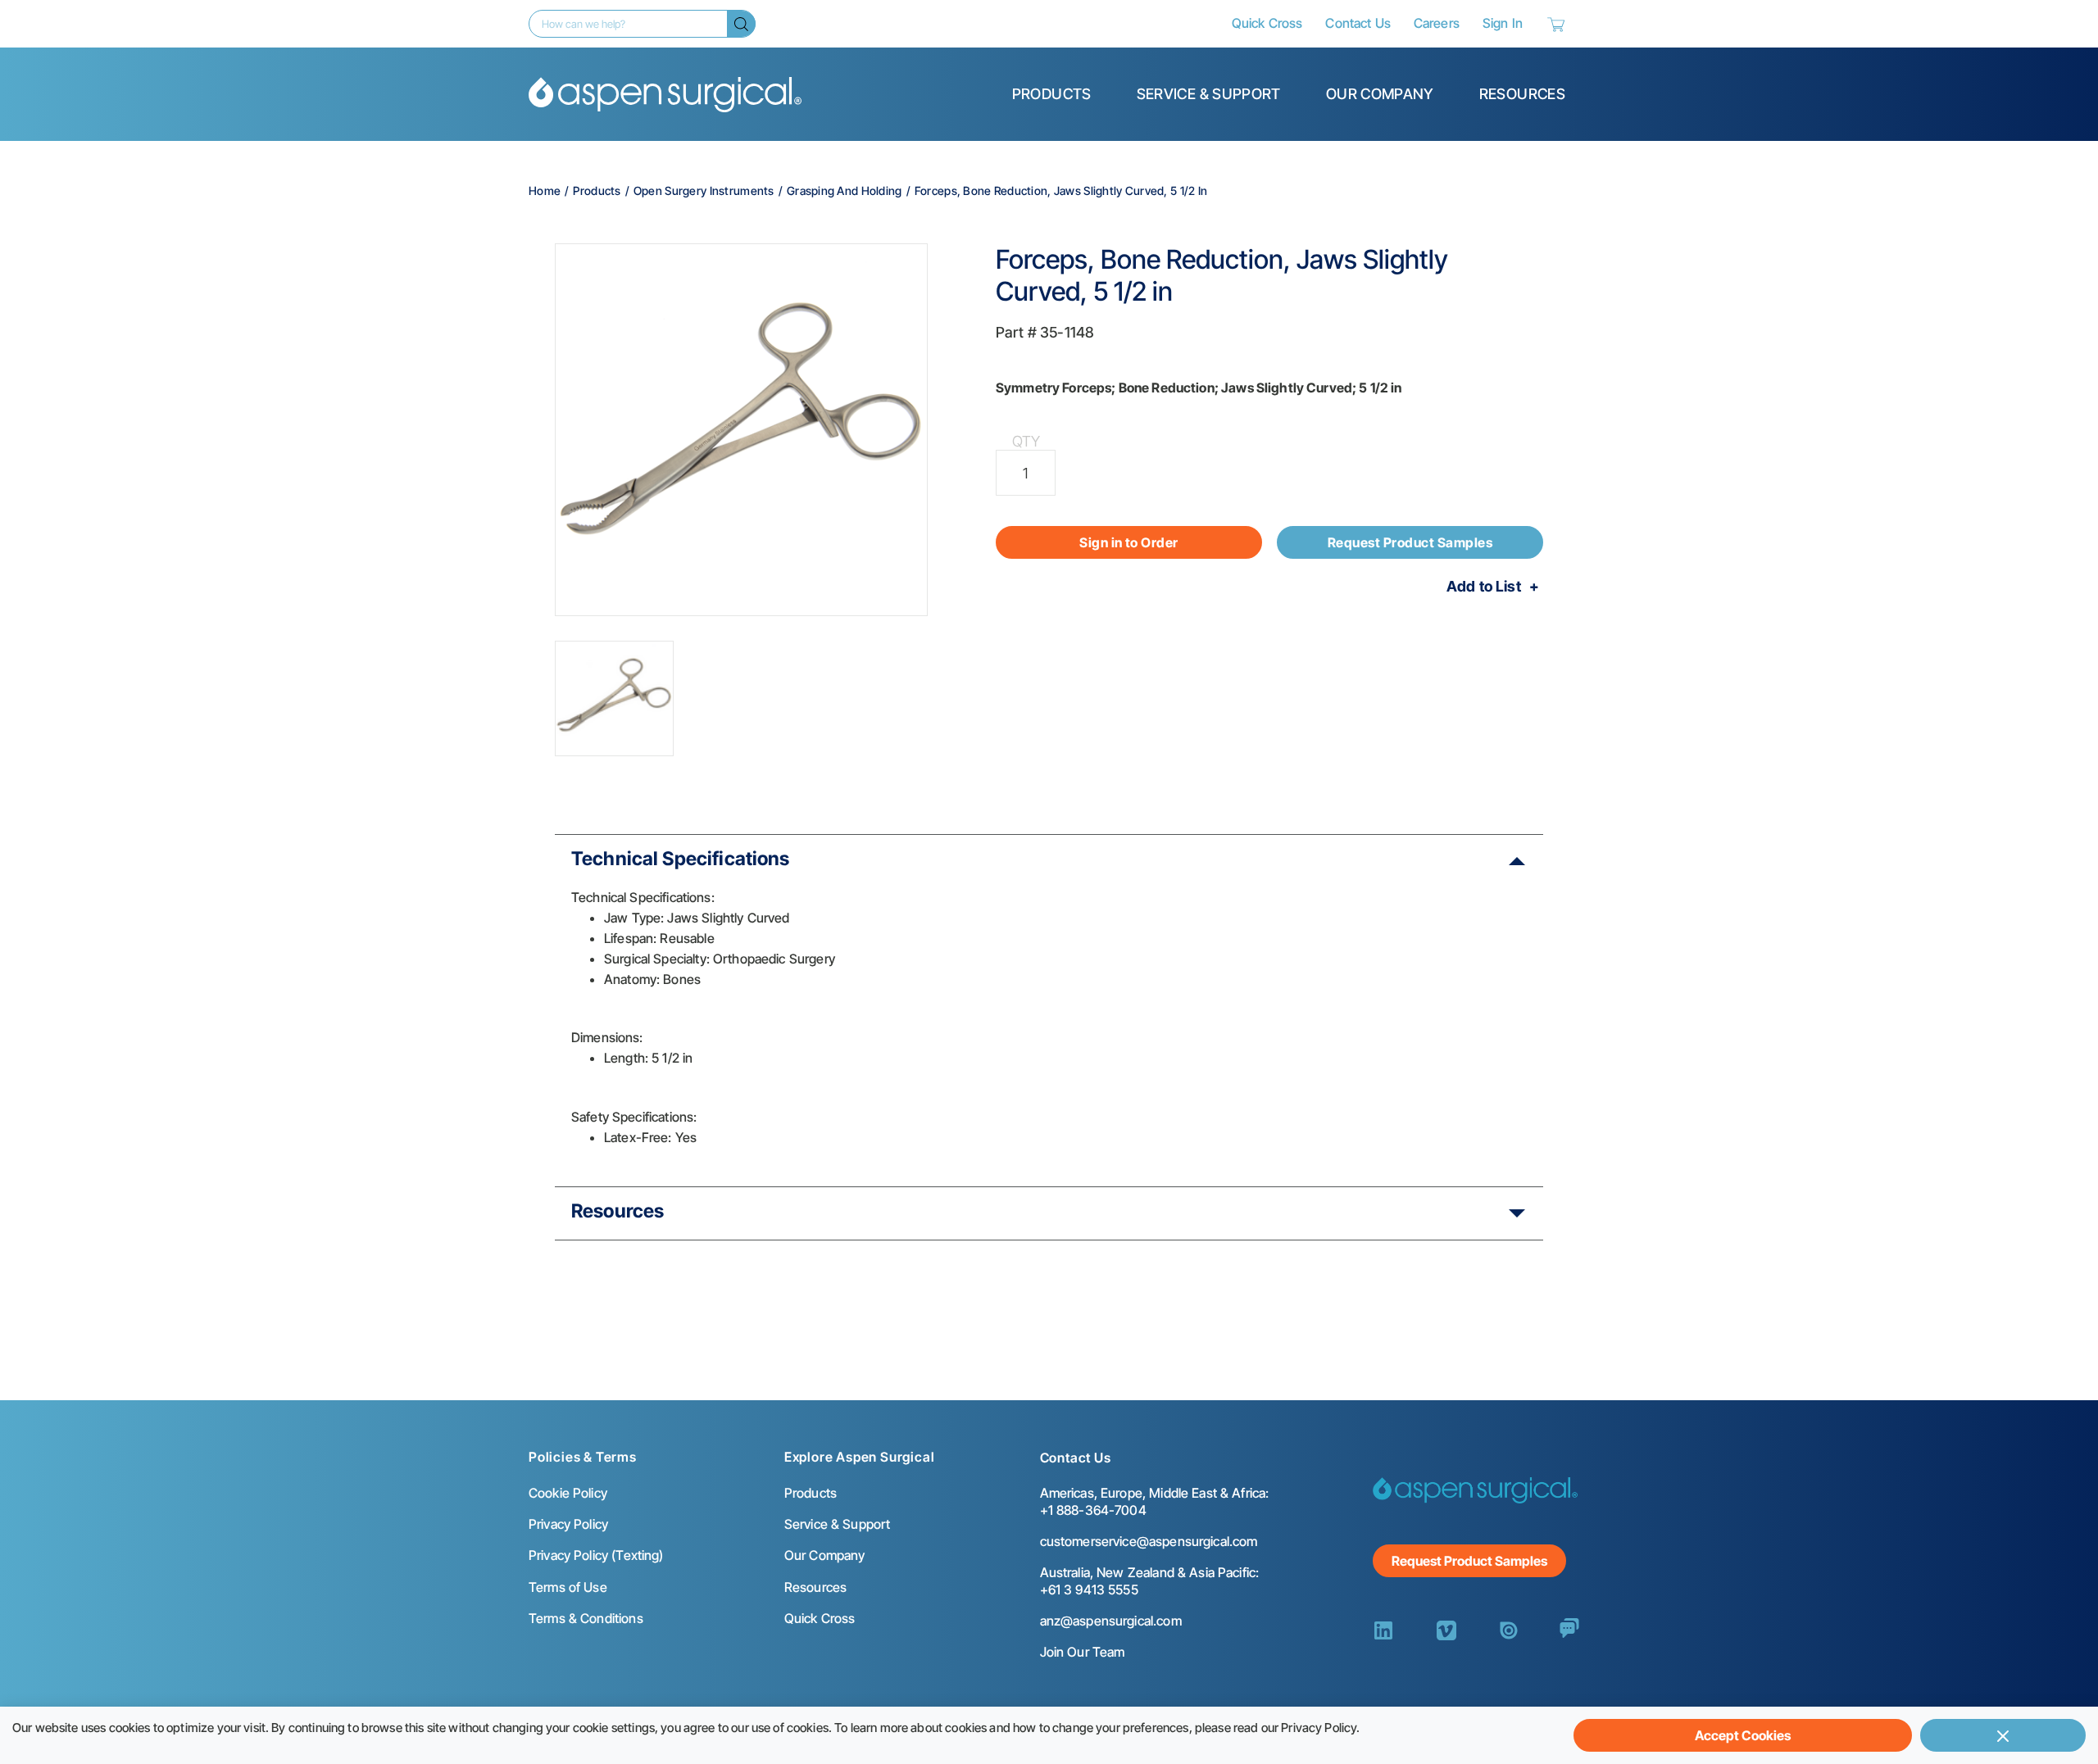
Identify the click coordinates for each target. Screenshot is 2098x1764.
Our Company (1380, 94)
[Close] (2003, 1735)
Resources (1522, 94)
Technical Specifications (681, 859)
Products (1052, 94)
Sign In (1503, 23)
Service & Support (1209, 94)
